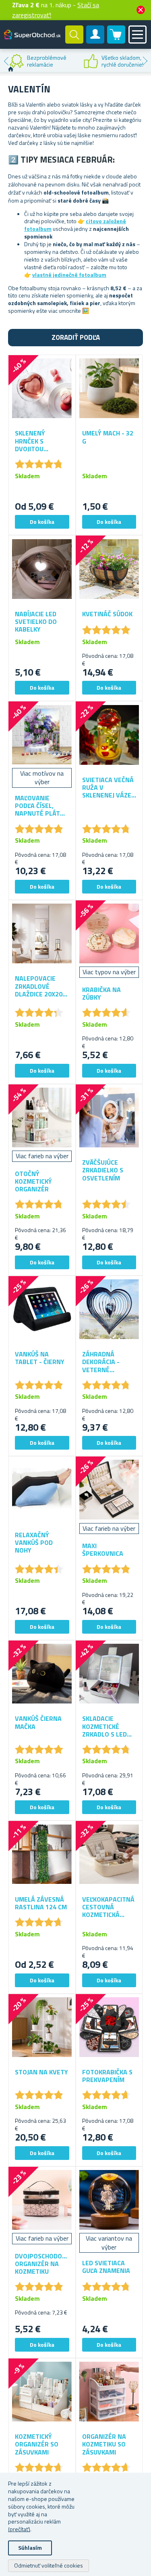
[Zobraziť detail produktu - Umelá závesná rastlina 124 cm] (42, 1854)
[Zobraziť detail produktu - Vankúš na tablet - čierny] (42, 1309)
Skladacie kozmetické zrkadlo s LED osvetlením (104, 1726)
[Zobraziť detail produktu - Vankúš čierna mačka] (42, 1674)
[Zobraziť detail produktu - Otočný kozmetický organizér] (42, 1118)
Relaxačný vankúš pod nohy (34, 1543)
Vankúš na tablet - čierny (40, 1358)
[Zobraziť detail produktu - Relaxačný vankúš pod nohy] (42, 1490)
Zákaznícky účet (95, 41)
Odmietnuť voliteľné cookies (49, 2565)
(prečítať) (19, 2529)
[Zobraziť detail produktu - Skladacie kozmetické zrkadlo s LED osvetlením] (109, 1674)
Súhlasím (30, 2548)
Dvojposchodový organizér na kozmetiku (42, 2264)
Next (145, 61)
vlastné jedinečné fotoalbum (69, 275)
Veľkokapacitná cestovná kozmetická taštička (108, 1907)
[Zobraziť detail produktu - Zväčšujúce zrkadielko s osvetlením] (109, 1118)
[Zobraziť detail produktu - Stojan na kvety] (42, 2027)
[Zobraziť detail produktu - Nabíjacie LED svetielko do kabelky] (42, 569)
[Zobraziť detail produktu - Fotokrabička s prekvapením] (109, 2027)
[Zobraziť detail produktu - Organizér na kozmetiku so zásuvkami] (109, 2392)
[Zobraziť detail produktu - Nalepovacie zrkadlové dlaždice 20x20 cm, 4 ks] (42, 934)
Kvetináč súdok (107, 614)
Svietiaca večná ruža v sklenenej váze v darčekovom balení (108, 788)
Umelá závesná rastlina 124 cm (41, 1903)
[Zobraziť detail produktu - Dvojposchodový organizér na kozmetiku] (42, 2200)
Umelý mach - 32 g (108, 437)
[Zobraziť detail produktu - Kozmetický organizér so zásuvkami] (42, 2392)
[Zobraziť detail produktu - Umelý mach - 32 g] (109, 388)
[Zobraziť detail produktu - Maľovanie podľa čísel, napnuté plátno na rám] (42, 735)
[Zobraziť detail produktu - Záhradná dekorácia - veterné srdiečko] (109, 1309)
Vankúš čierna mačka (38, 1722)
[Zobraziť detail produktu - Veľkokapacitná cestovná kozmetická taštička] (109, 1854)
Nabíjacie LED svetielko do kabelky (36, 622)
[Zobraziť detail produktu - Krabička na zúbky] (109, 934)
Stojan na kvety (41, 2072)
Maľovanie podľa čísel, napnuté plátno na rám (42, 806)
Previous (6, 61)
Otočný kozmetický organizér (33, 1182)
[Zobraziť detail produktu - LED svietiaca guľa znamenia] (109, 2200)
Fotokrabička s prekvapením (107, 2076)
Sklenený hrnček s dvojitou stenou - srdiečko (30, 441)
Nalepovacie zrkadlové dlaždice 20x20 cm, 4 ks (39, 986)
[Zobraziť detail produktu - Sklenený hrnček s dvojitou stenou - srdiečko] (42, 388)
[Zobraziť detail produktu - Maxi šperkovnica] (109, 1490)
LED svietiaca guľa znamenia (106, 2267)
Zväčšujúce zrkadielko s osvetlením (103, 1170)
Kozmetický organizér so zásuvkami (37, 2444)
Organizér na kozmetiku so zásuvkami (104, 2444)
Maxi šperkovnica (103, 1550)
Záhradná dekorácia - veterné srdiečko (101, 1362)
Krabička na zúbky (101, 994)
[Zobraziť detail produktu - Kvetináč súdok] (109, 569)
